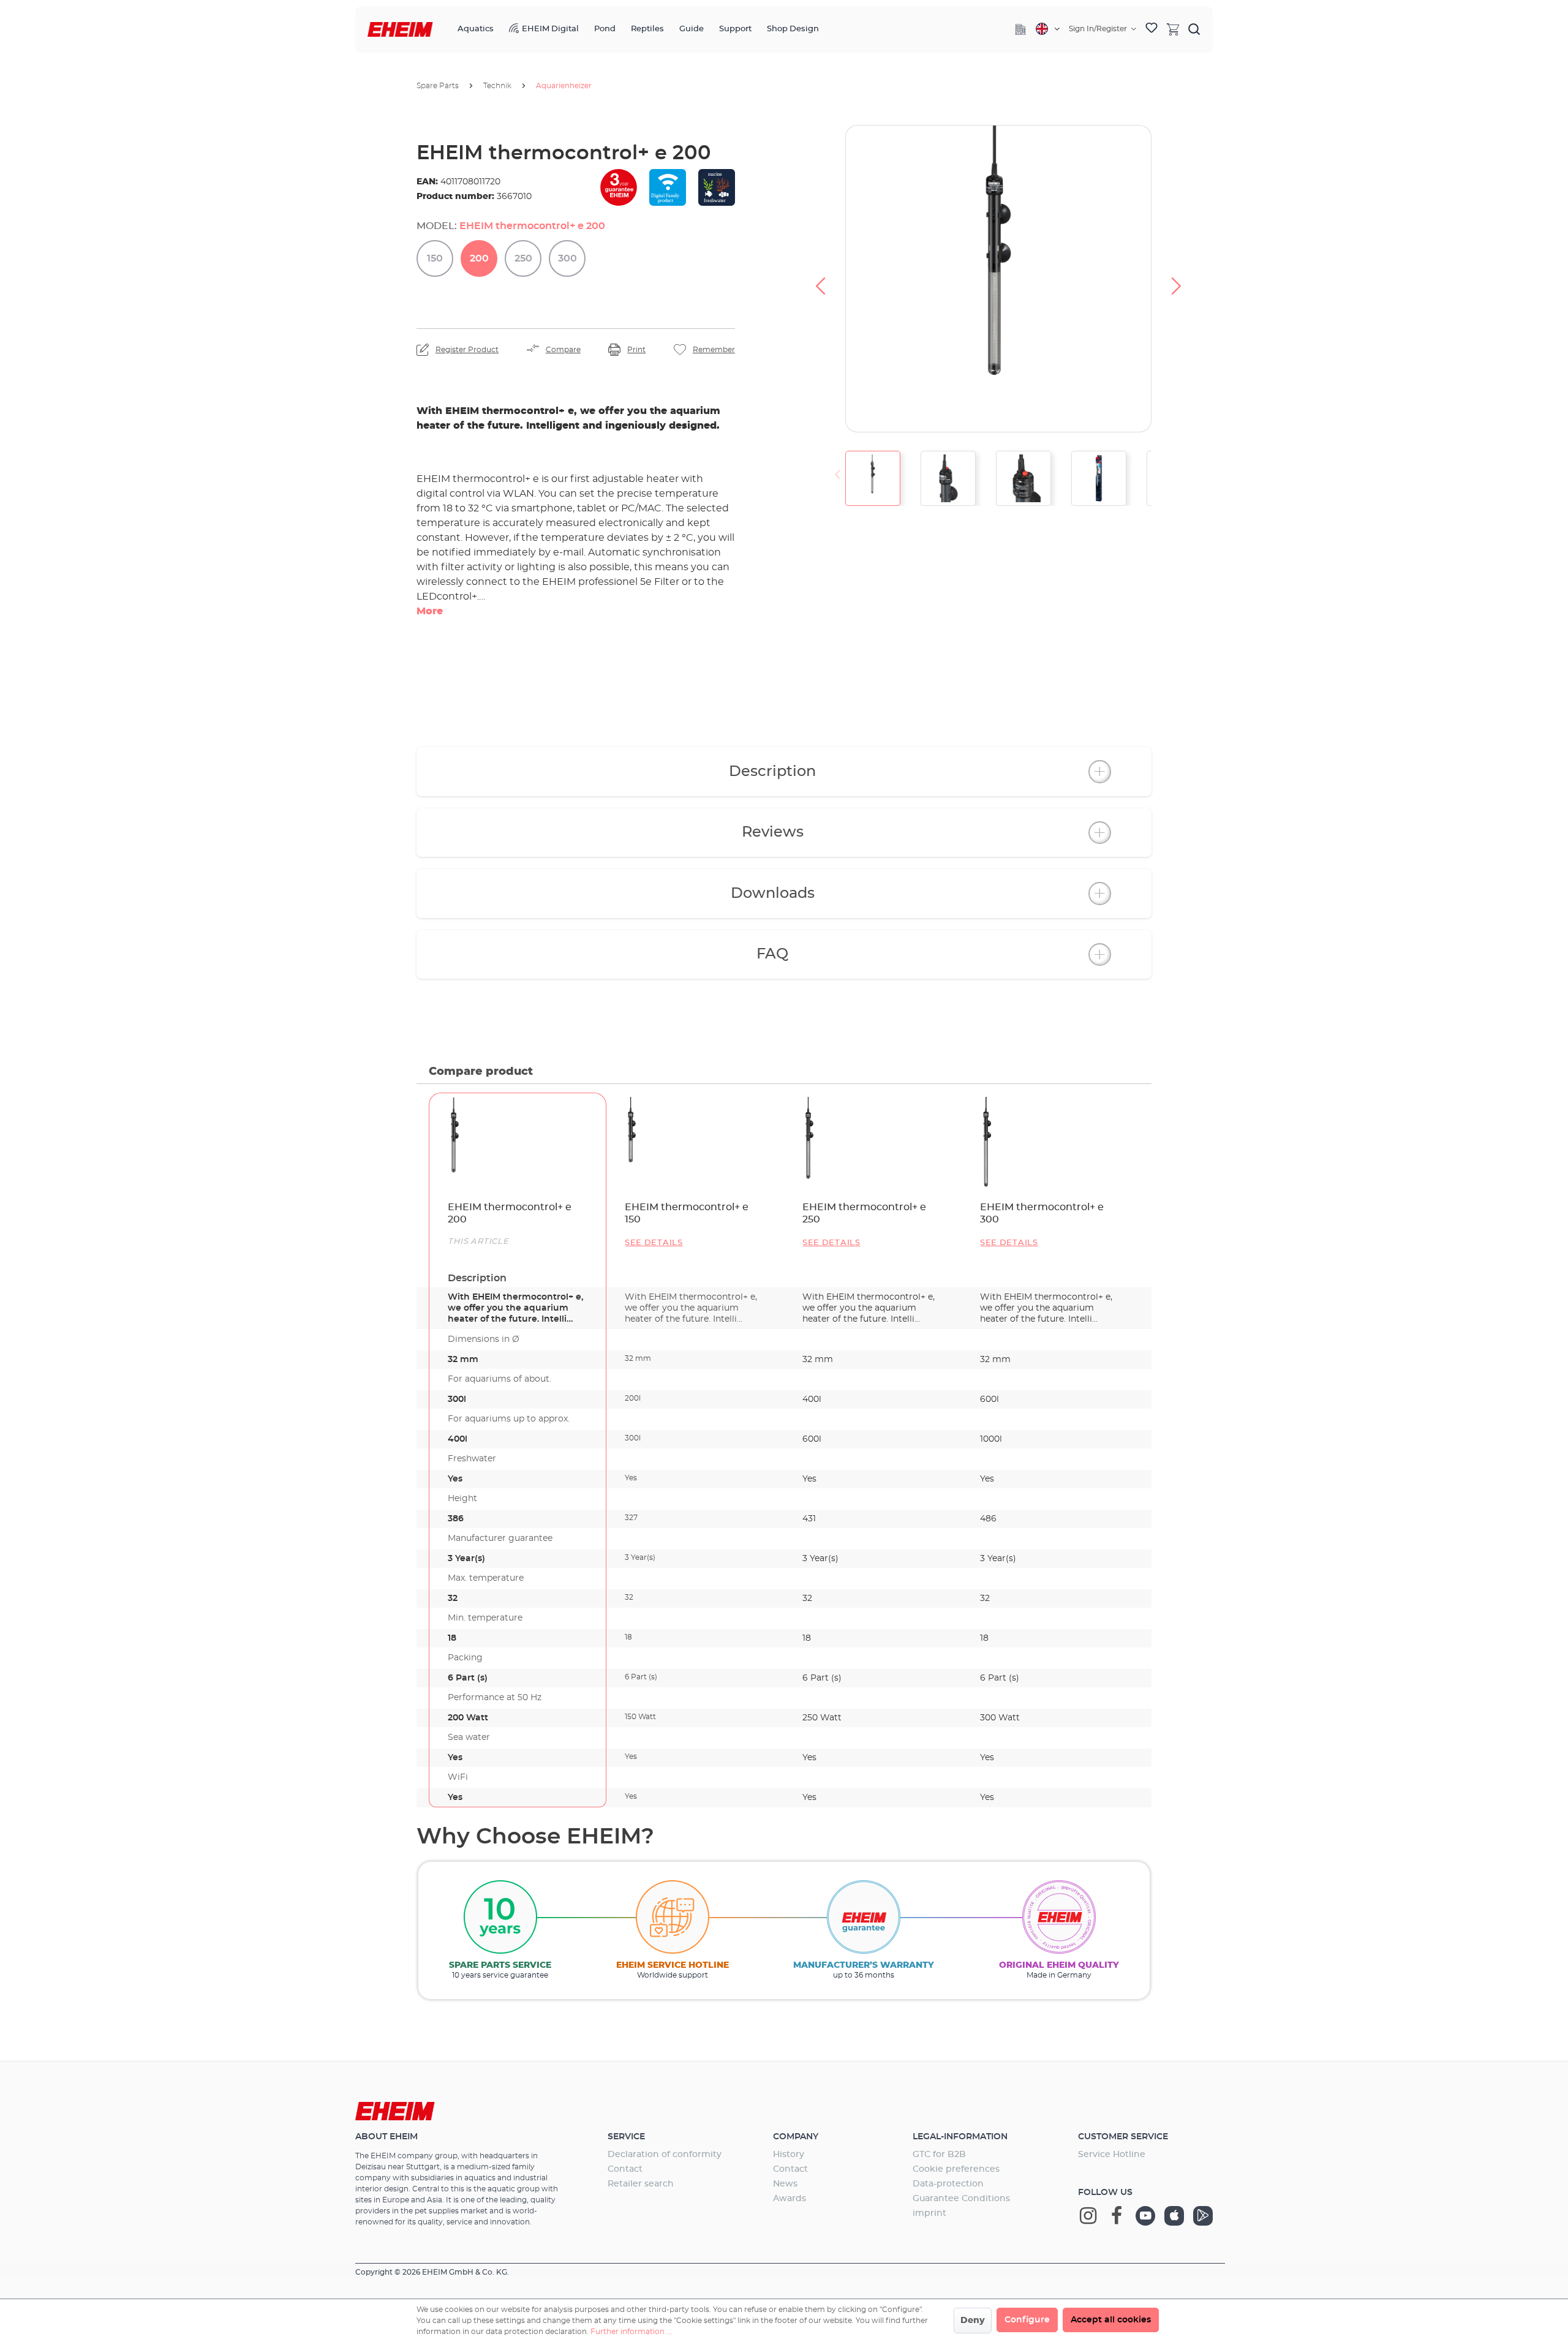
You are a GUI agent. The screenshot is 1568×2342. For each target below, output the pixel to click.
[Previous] (820, 279)
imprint (929, 2213)
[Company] (1020, 29)
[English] (1048, 29)
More (430, 611)
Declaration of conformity (665, 2155)
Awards (790, 2199)
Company (796, 2137)
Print (636, 350)
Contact (625, 2169)
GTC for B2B (939, 2155)
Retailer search (641, 2184)
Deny (973, 2321)
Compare (563, 350)
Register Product (467, 350)
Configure (1027, 2320)
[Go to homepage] (400, 30)
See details (654, 1243)
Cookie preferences (956, 2169)
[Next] (1177, 279)
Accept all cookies (1111, 2320)
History (789, 2155)
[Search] (1194, 29)
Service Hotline (1112, 2155)
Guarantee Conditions (961, 2199)
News (785, 2184)
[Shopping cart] (1173, 29)
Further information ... (631, 2332)
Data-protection (948, 2184)
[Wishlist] (1151, 29)
